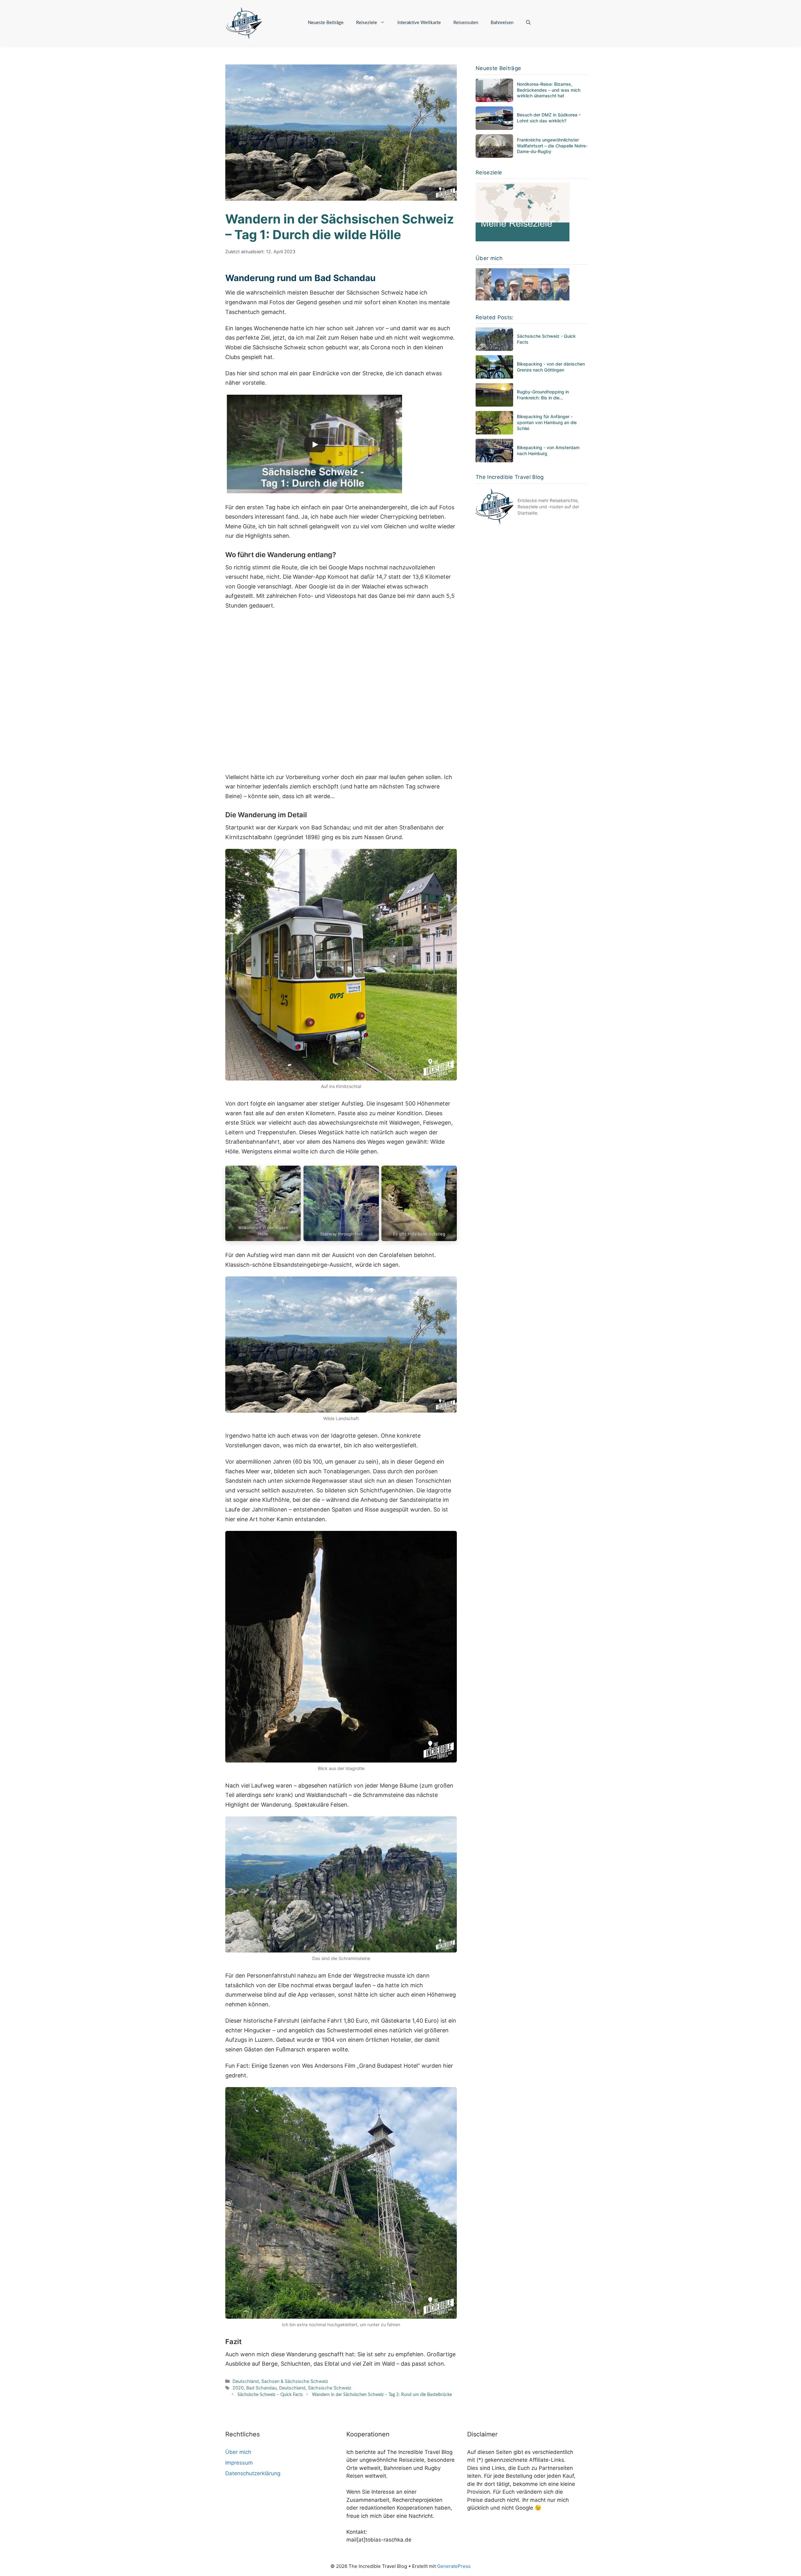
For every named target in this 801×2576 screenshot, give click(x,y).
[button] (528, 23)
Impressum (239, 2463)
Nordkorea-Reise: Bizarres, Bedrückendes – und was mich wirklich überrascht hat (549, 90)
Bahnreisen (502, 23)
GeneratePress (454, 2566)
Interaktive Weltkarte (419, 23)
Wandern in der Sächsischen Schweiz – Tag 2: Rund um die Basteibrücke (382, 2395)
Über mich (238, 2452)
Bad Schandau (261, 2388)
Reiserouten (466, 23)
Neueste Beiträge (326, 23)
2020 (238, 2388)
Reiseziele (367, 23)
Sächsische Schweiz (330, 2388)
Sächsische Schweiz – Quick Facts (270, 2395)
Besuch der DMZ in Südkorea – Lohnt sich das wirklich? (549, 118)
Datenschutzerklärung (253, 2473)
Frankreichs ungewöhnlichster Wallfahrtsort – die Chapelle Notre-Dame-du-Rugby (552, 146)
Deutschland (246, 2381)
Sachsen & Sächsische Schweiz (295, 2381)
